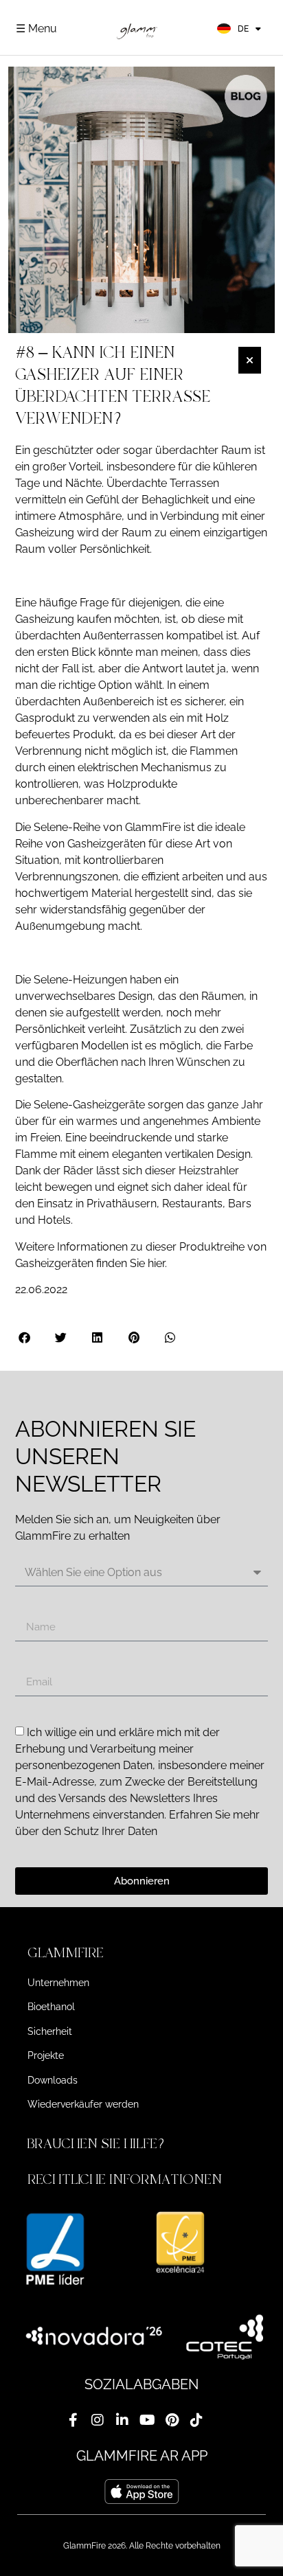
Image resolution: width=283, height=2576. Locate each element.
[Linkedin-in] (122, 2420)
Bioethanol (51, 2007)
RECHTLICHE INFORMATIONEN (125, 2179)
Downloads (53, 2080)
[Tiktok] (196, 2420)
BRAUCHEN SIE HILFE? (98, 2144)
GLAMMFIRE (66, 1953)
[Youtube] (147, 2420)
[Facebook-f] (73, 2420)
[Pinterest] (172, 2420)
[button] (25, 1337)
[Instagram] (98, 2420)
